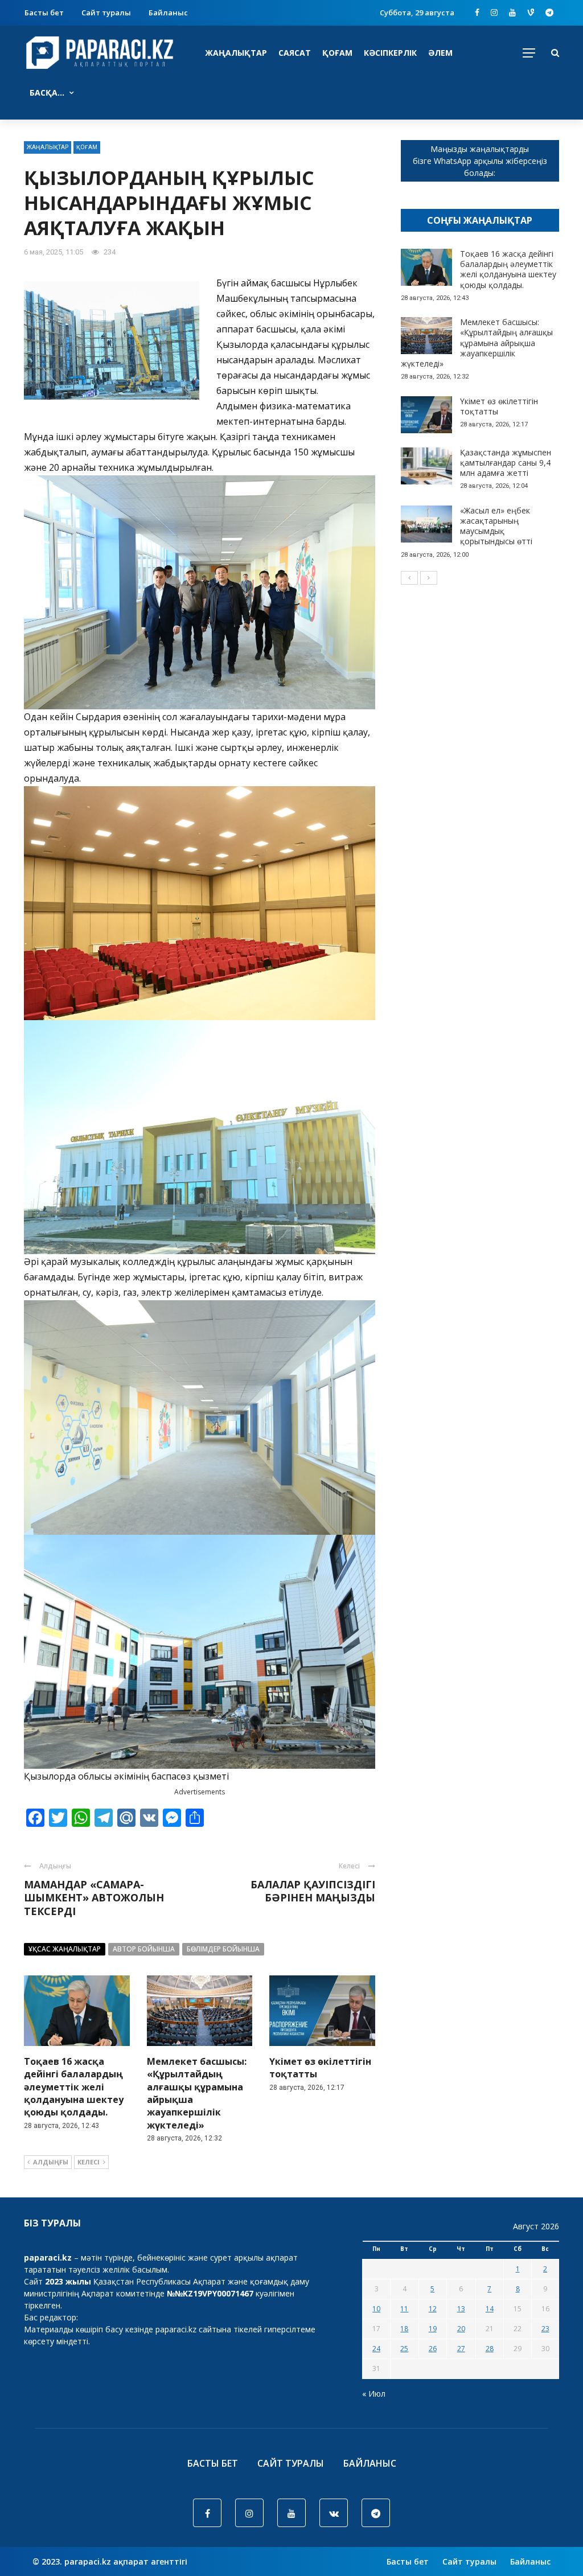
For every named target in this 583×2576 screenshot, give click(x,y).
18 (404, 2329)
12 (433, 2309)
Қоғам (337, 53)
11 (404, 2309)
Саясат (295, 53)
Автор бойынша (144, 1949)
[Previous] (409, 578)
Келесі (89, 2162)
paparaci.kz (176, 2329)
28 (490, 2349)
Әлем (440, 53)
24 (376, 2349)
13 (461, 2309)
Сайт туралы (106, 13)
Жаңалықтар (236, 53)
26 (433, 2349)
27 (461, 2349)
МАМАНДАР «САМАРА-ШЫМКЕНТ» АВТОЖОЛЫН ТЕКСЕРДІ (94, 1898)
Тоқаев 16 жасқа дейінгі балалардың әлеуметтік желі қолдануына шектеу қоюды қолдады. (74, 2087)
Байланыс (168, 13)
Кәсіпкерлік (390, 53)
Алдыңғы (51, 2162)
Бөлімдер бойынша (223, 1949)
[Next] (429, 578)
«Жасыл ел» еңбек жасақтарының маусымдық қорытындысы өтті (496, 526)
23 (545, 2329)
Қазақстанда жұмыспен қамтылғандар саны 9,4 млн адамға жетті (506, 463)
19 (433, 2329)
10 (376, 2309)
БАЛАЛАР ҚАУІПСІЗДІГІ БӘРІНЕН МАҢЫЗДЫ (313, 1891)
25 (404, 2349)
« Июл (374, 2394)
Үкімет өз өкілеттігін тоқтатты (499, 406)
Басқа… (47, 93)
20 (461, 2329)
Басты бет (44, 13)
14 (490, 2309)
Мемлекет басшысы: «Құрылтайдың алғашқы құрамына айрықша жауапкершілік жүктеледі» (477, 343)
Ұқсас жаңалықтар (65, 1949)
